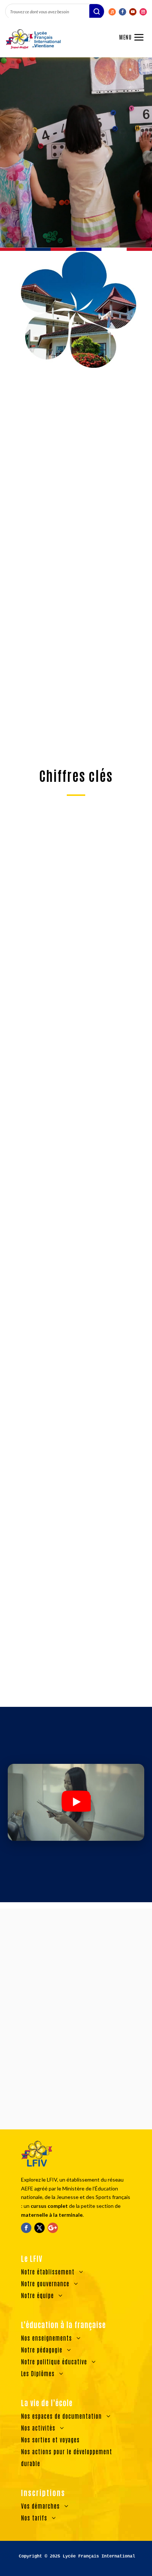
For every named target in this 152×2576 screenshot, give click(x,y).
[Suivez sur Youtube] (133, 12)
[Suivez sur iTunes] (112, 12)
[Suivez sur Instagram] (143, 12)
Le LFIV (25, 191)
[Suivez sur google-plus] (53, 2228)
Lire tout (76, 1696)
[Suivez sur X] (39, 2228)
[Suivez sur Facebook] (122, 12)
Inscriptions (76, 1860)
